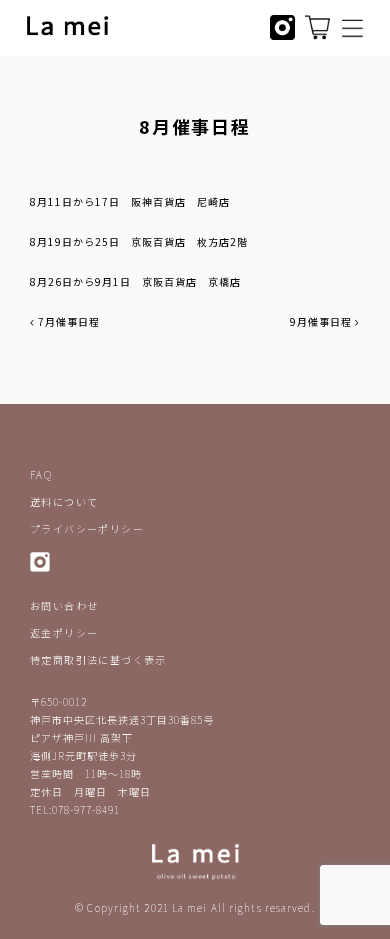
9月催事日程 (322, 321)
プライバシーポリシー (87, 528)
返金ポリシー (64, 632)
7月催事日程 (67, 321)
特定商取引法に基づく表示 (98, 659)
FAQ (41, 474)
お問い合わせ (64, 605)
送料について (64, 501)
